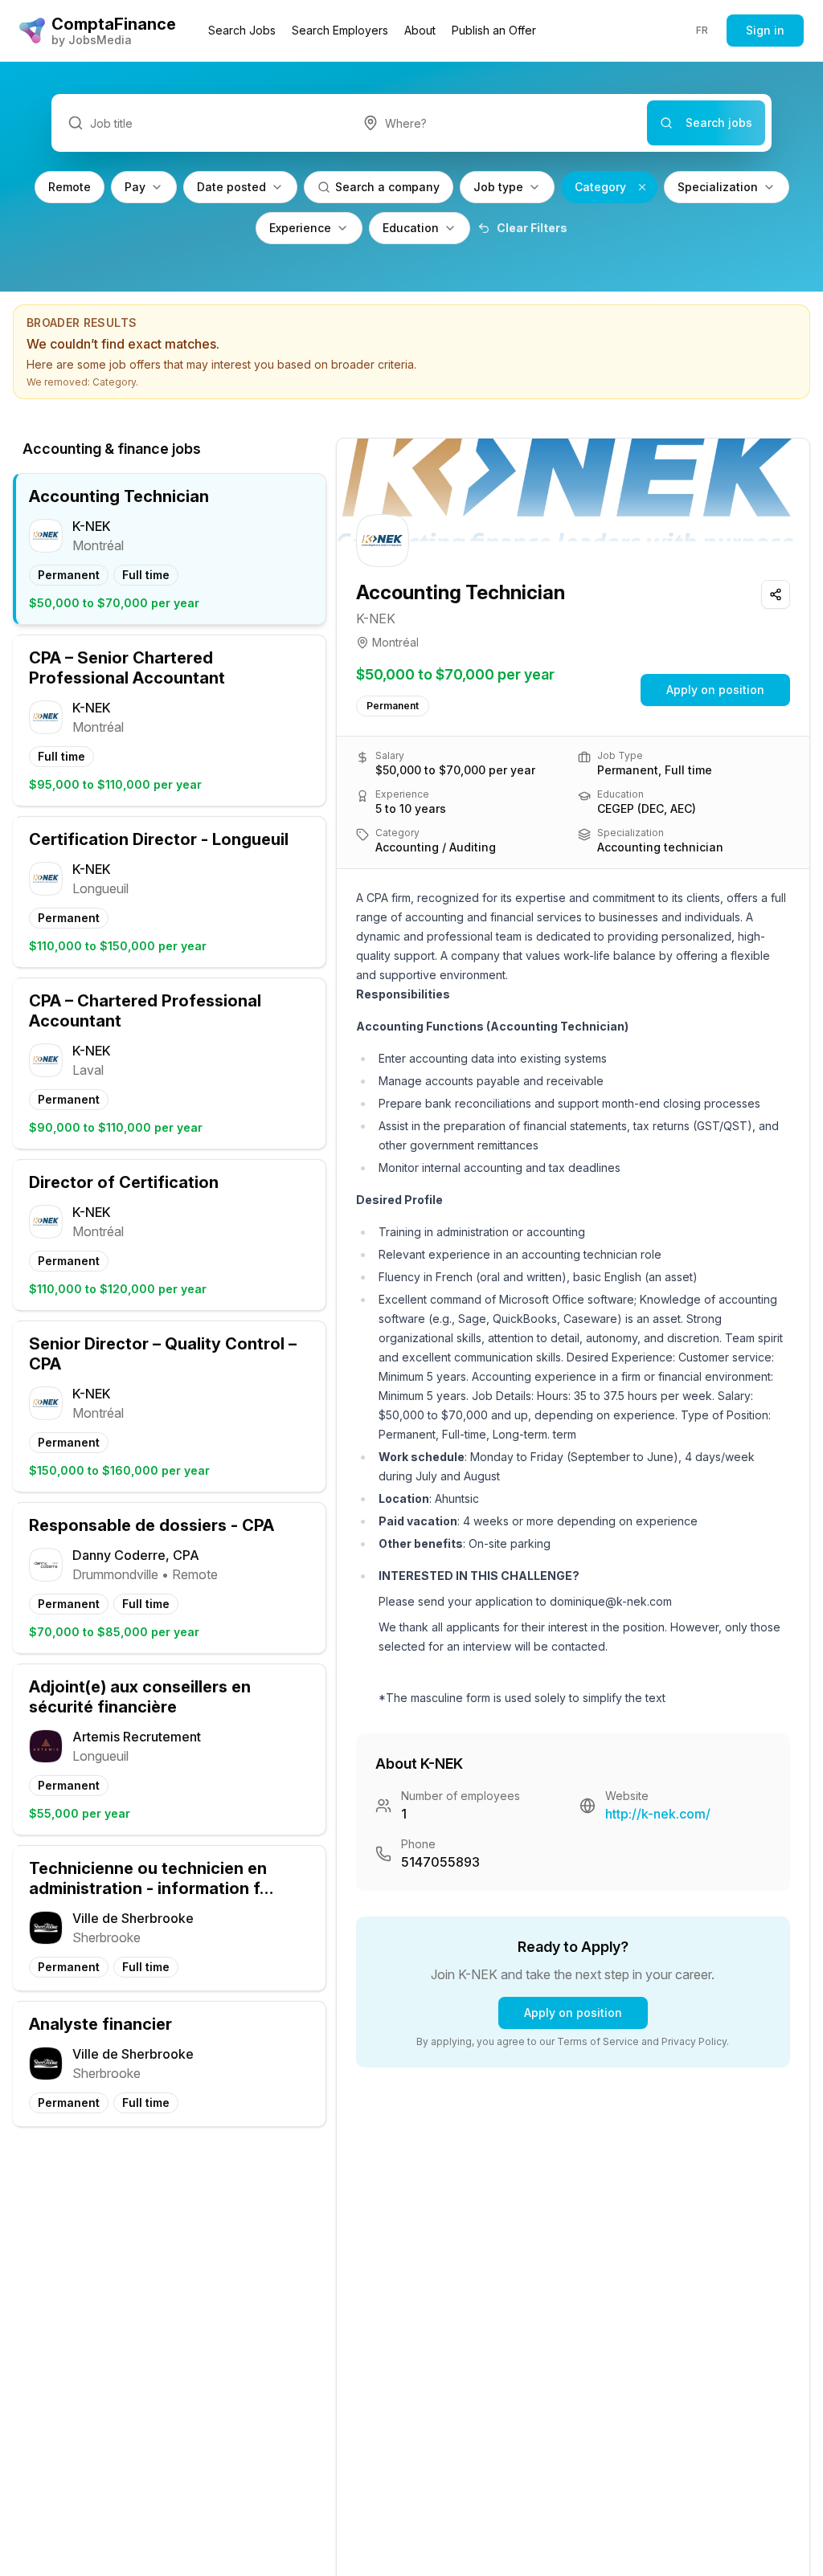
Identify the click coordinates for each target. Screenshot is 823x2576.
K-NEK (376, 618)
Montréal (395, 642)
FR (702, 30)
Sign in (765, 30)
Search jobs (719, 122)
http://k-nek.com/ (658, 1814)
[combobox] (497, 123)
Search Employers (340, 30)
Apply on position (715, 690)
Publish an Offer (494, 30)
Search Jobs (242, 30)
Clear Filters (532, 228)
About (420, 30)
